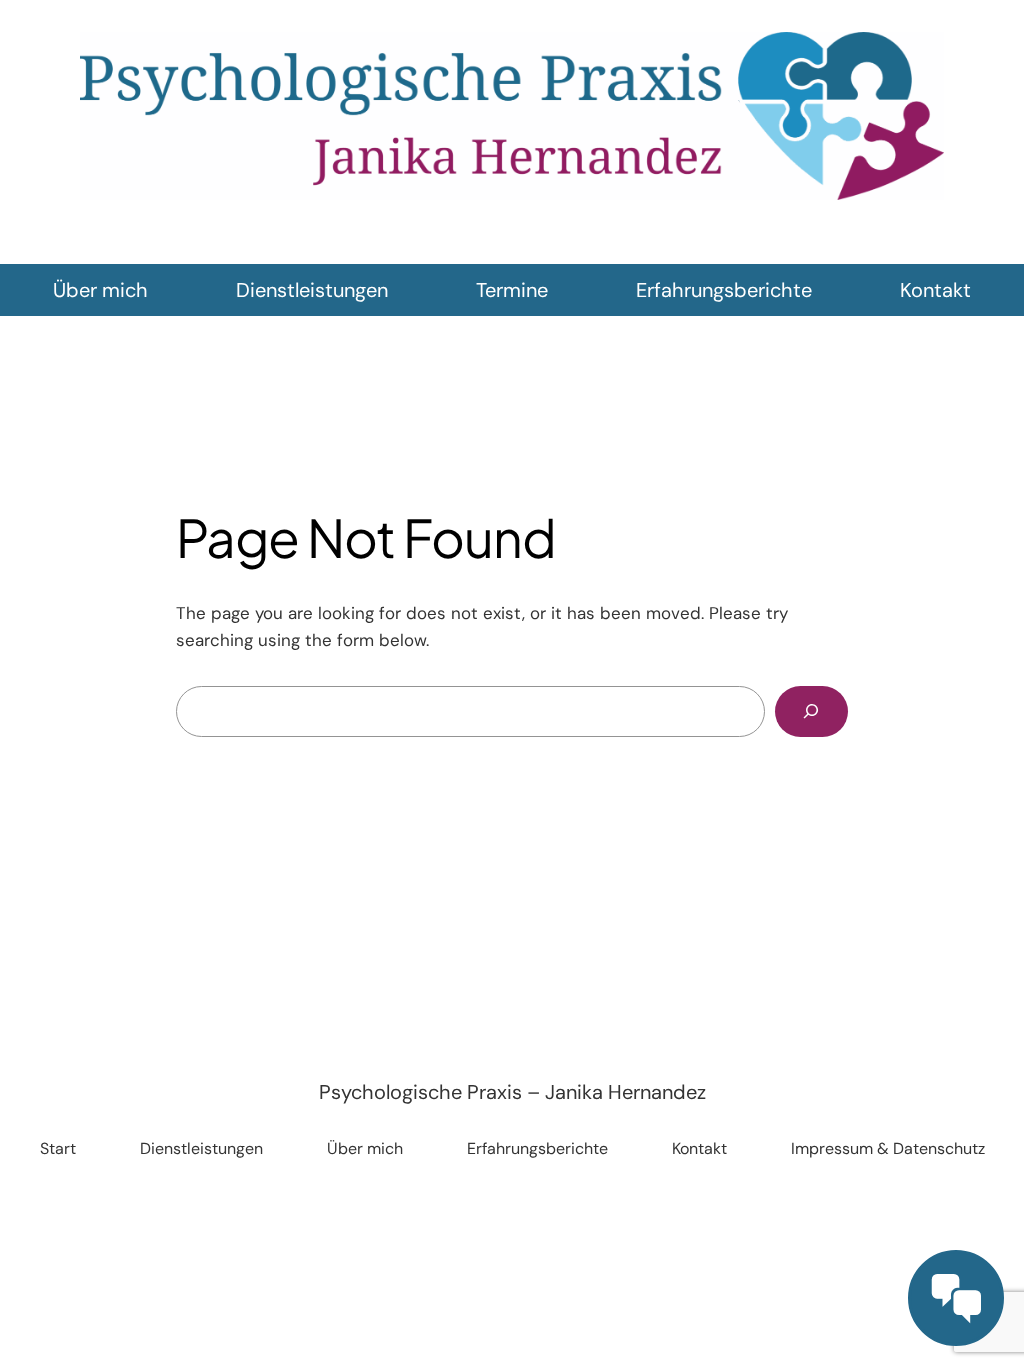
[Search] (811, 711)
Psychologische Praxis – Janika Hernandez (512, 1092)
